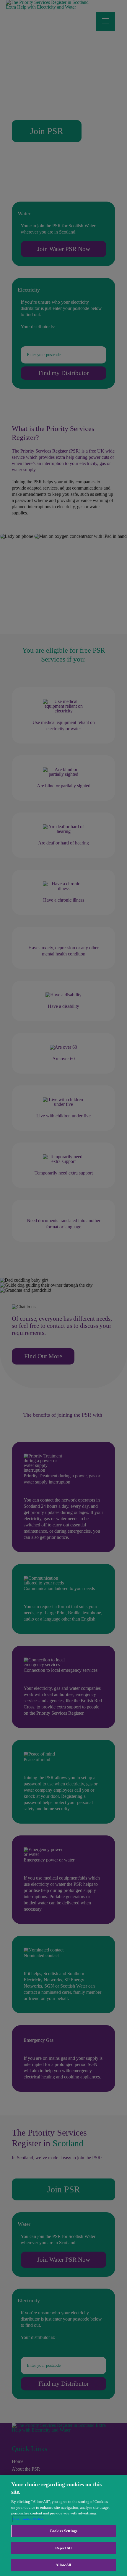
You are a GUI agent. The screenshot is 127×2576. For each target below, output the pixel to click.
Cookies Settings (63, 2531)
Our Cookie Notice (28, 2519)
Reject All (63, 2548)
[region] (63, 2526)
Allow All (63, 2565)
